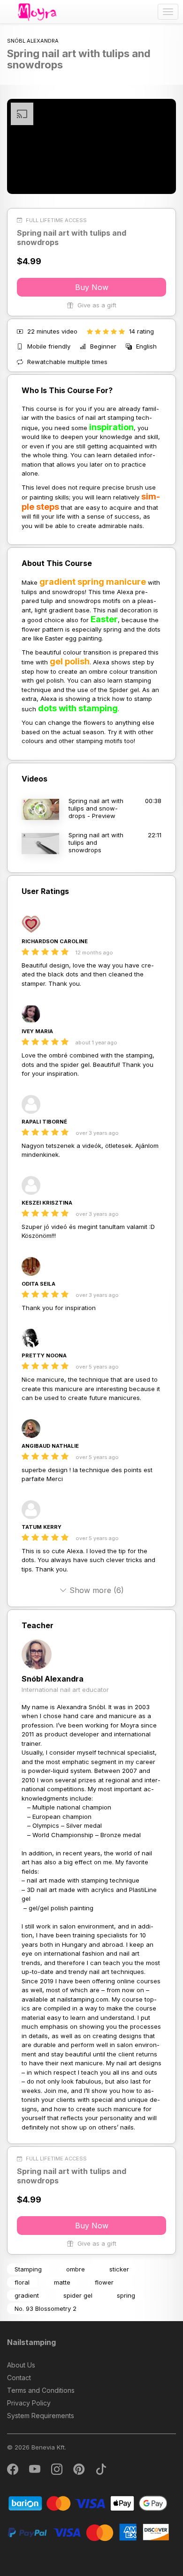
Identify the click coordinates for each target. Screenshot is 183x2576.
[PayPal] (88, 2532)
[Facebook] (13, 2471)
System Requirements (41, 2416)
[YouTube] (35, 2471)
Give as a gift (96, 305)
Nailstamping (31, 2342)
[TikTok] (101, 2471)
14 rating (141, 331)
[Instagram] (57, 2471)
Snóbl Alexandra (53, 1679)
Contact (19, 2378)
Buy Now (92, 287)
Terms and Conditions (41, 2390)
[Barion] (88, 2503)
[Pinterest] (80, 2471)
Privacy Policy (29, 2403)
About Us (21, 2365)
